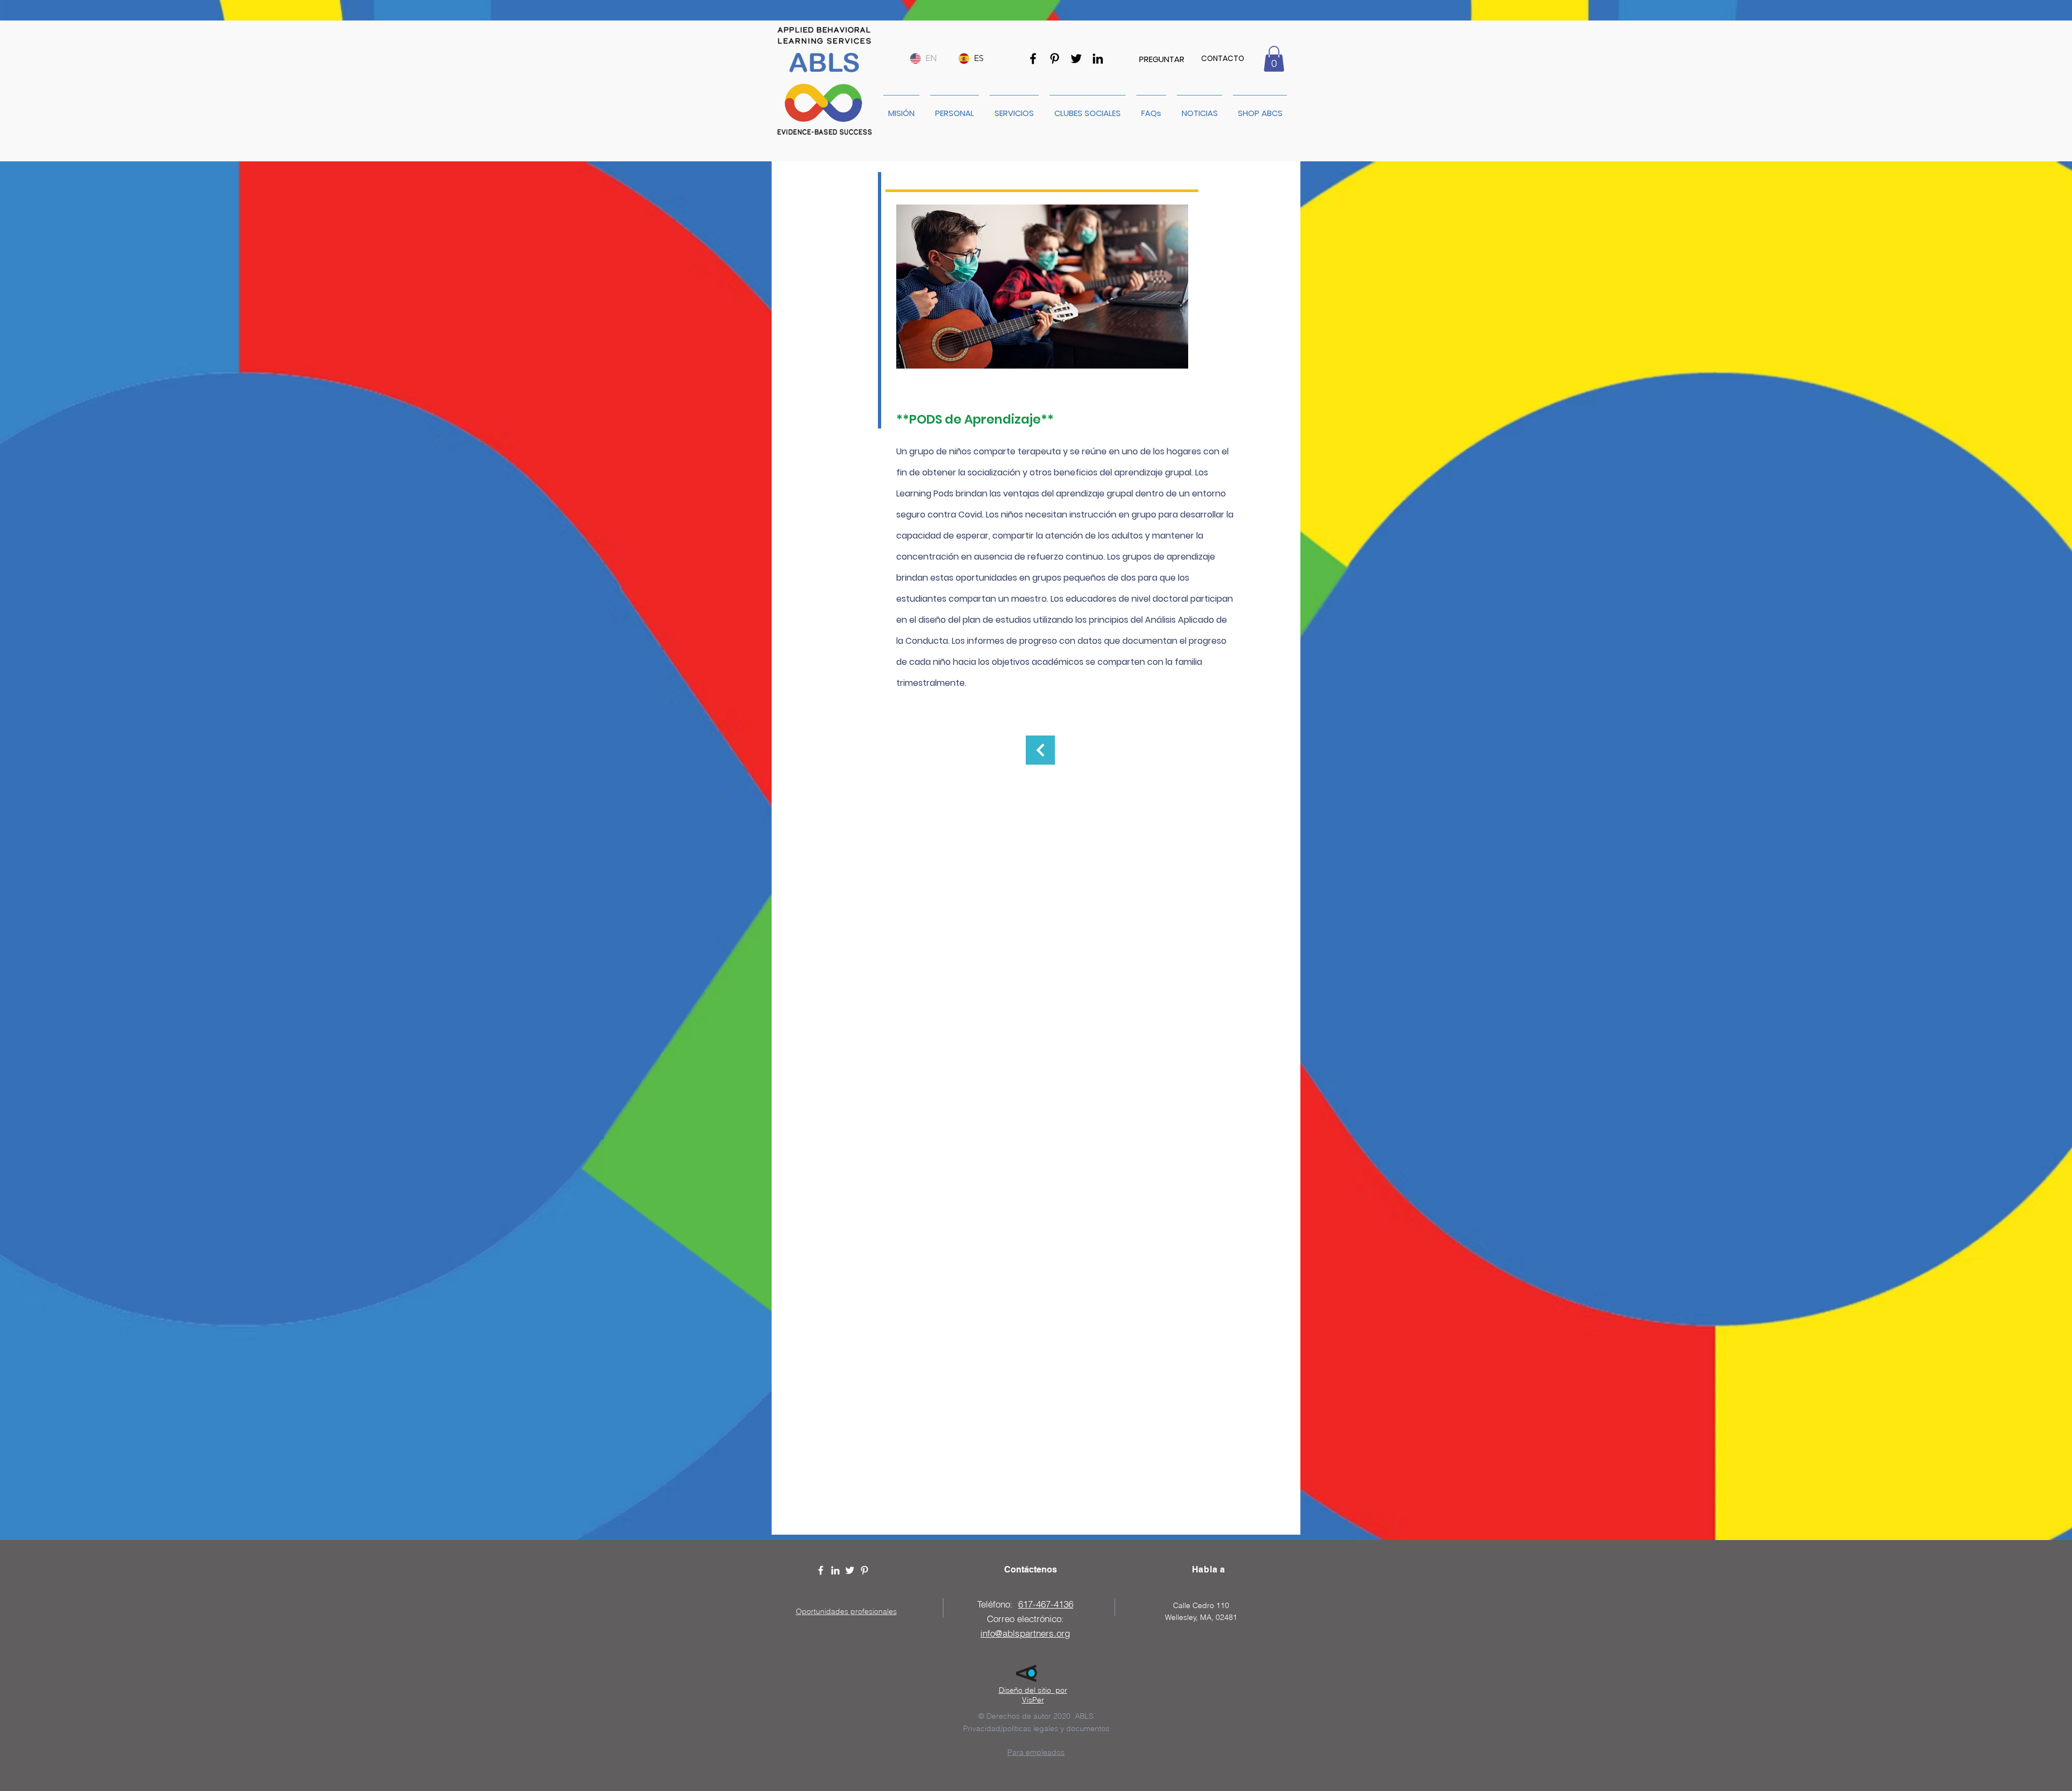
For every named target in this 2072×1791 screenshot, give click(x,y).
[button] (1274, 59)
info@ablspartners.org (1025, 1633)
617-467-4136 (1046, 1604)
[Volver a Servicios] (1040, 750)
